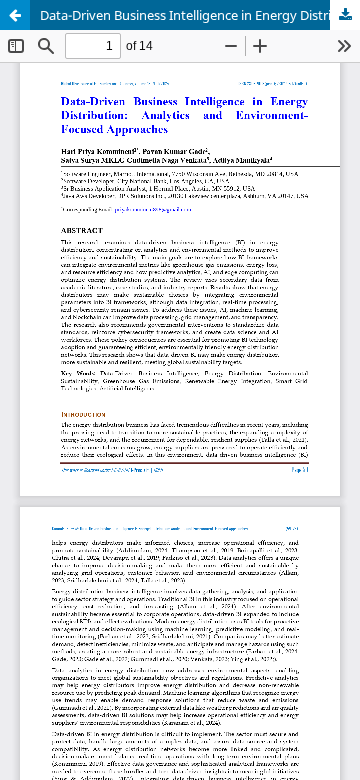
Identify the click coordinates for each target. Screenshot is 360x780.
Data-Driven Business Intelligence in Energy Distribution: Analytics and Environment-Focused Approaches (200, 15)
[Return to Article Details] (15, 15)
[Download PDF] (345, 15)
